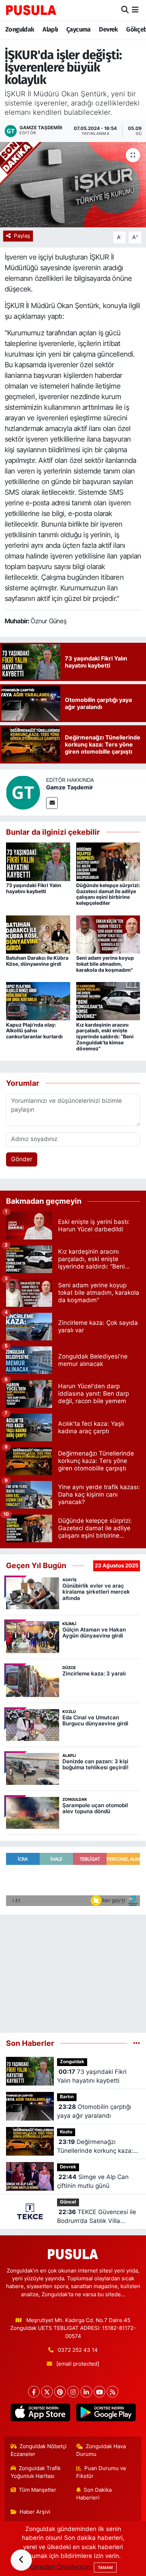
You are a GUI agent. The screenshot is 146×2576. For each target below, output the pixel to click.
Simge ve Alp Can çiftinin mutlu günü (93, 2181)
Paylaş (22, 236)
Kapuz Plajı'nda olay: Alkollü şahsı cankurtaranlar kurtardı (34, 1031)
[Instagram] (73, 2392)
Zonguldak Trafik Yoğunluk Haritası (36, 2472)
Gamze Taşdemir (70, 787)
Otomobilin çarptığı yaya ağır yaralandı (94, 2111)
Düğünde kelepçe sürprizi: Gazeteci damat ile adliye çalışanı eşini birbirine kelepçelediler (108, 894)
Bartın (67, 2097)
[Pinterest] (60, 2392)
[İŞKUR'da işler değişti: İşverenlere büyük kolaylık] (73, 185)
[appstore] (40, 2414)
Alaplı (50, 29)
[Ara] (125, 10)
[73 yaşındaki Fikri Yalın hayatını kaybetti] (38, 861)
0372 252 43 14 (78, 2350)
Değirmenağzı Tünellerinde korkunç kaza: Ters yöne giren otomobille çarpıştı (95, 2147)
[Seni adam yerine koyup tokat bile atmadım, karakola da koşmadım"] (108, 934)
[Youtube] (99, 2392)
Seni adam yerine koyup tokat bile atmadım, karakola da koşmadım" (105, 964)
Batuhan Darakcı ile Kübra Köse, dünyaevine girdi (37, 961)
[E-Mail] (52, 803)
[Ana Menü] (135, 10)
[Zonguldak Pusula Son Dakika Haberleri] (31, 10)
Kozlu (66, 2132)
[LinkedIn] (86, 2392)
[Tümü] (137, 2043)
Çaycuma (78, 29)
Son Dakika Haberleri (94, 2494)
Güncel (68, 2202)
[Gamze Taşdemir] (23, 792)
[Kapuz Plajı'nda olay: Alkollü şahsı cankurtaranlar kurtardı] (38, 1001)
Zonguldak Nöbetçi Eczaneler (39, 2450)
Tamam (105, 2568)
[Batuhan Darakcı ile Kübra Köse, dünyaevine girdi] (38, 934)
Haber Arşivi (35, 2512)
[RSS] (113, 2392)
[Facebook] (34, 2392)
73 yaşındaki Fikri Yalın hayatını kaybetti (34, 888)
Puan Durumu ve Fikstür (101, 2472)
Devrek (108, 29)
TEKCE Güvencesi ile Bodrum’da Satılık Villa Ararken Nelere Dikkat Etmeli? (97, 2217)
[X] (47, 2392)
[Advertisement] (73, 1971)
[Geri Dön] (21, 2560)
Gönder (22, 1159)
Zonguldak (20, 29)
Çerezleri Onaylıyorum (61, 2567)
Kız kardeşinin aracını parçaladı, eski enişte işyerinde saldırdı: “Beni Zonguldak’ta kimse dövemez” (105, 1037)
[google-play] (106, 2414)
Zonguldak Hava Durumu (101, 2450)
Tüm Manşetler (38, 2490)
